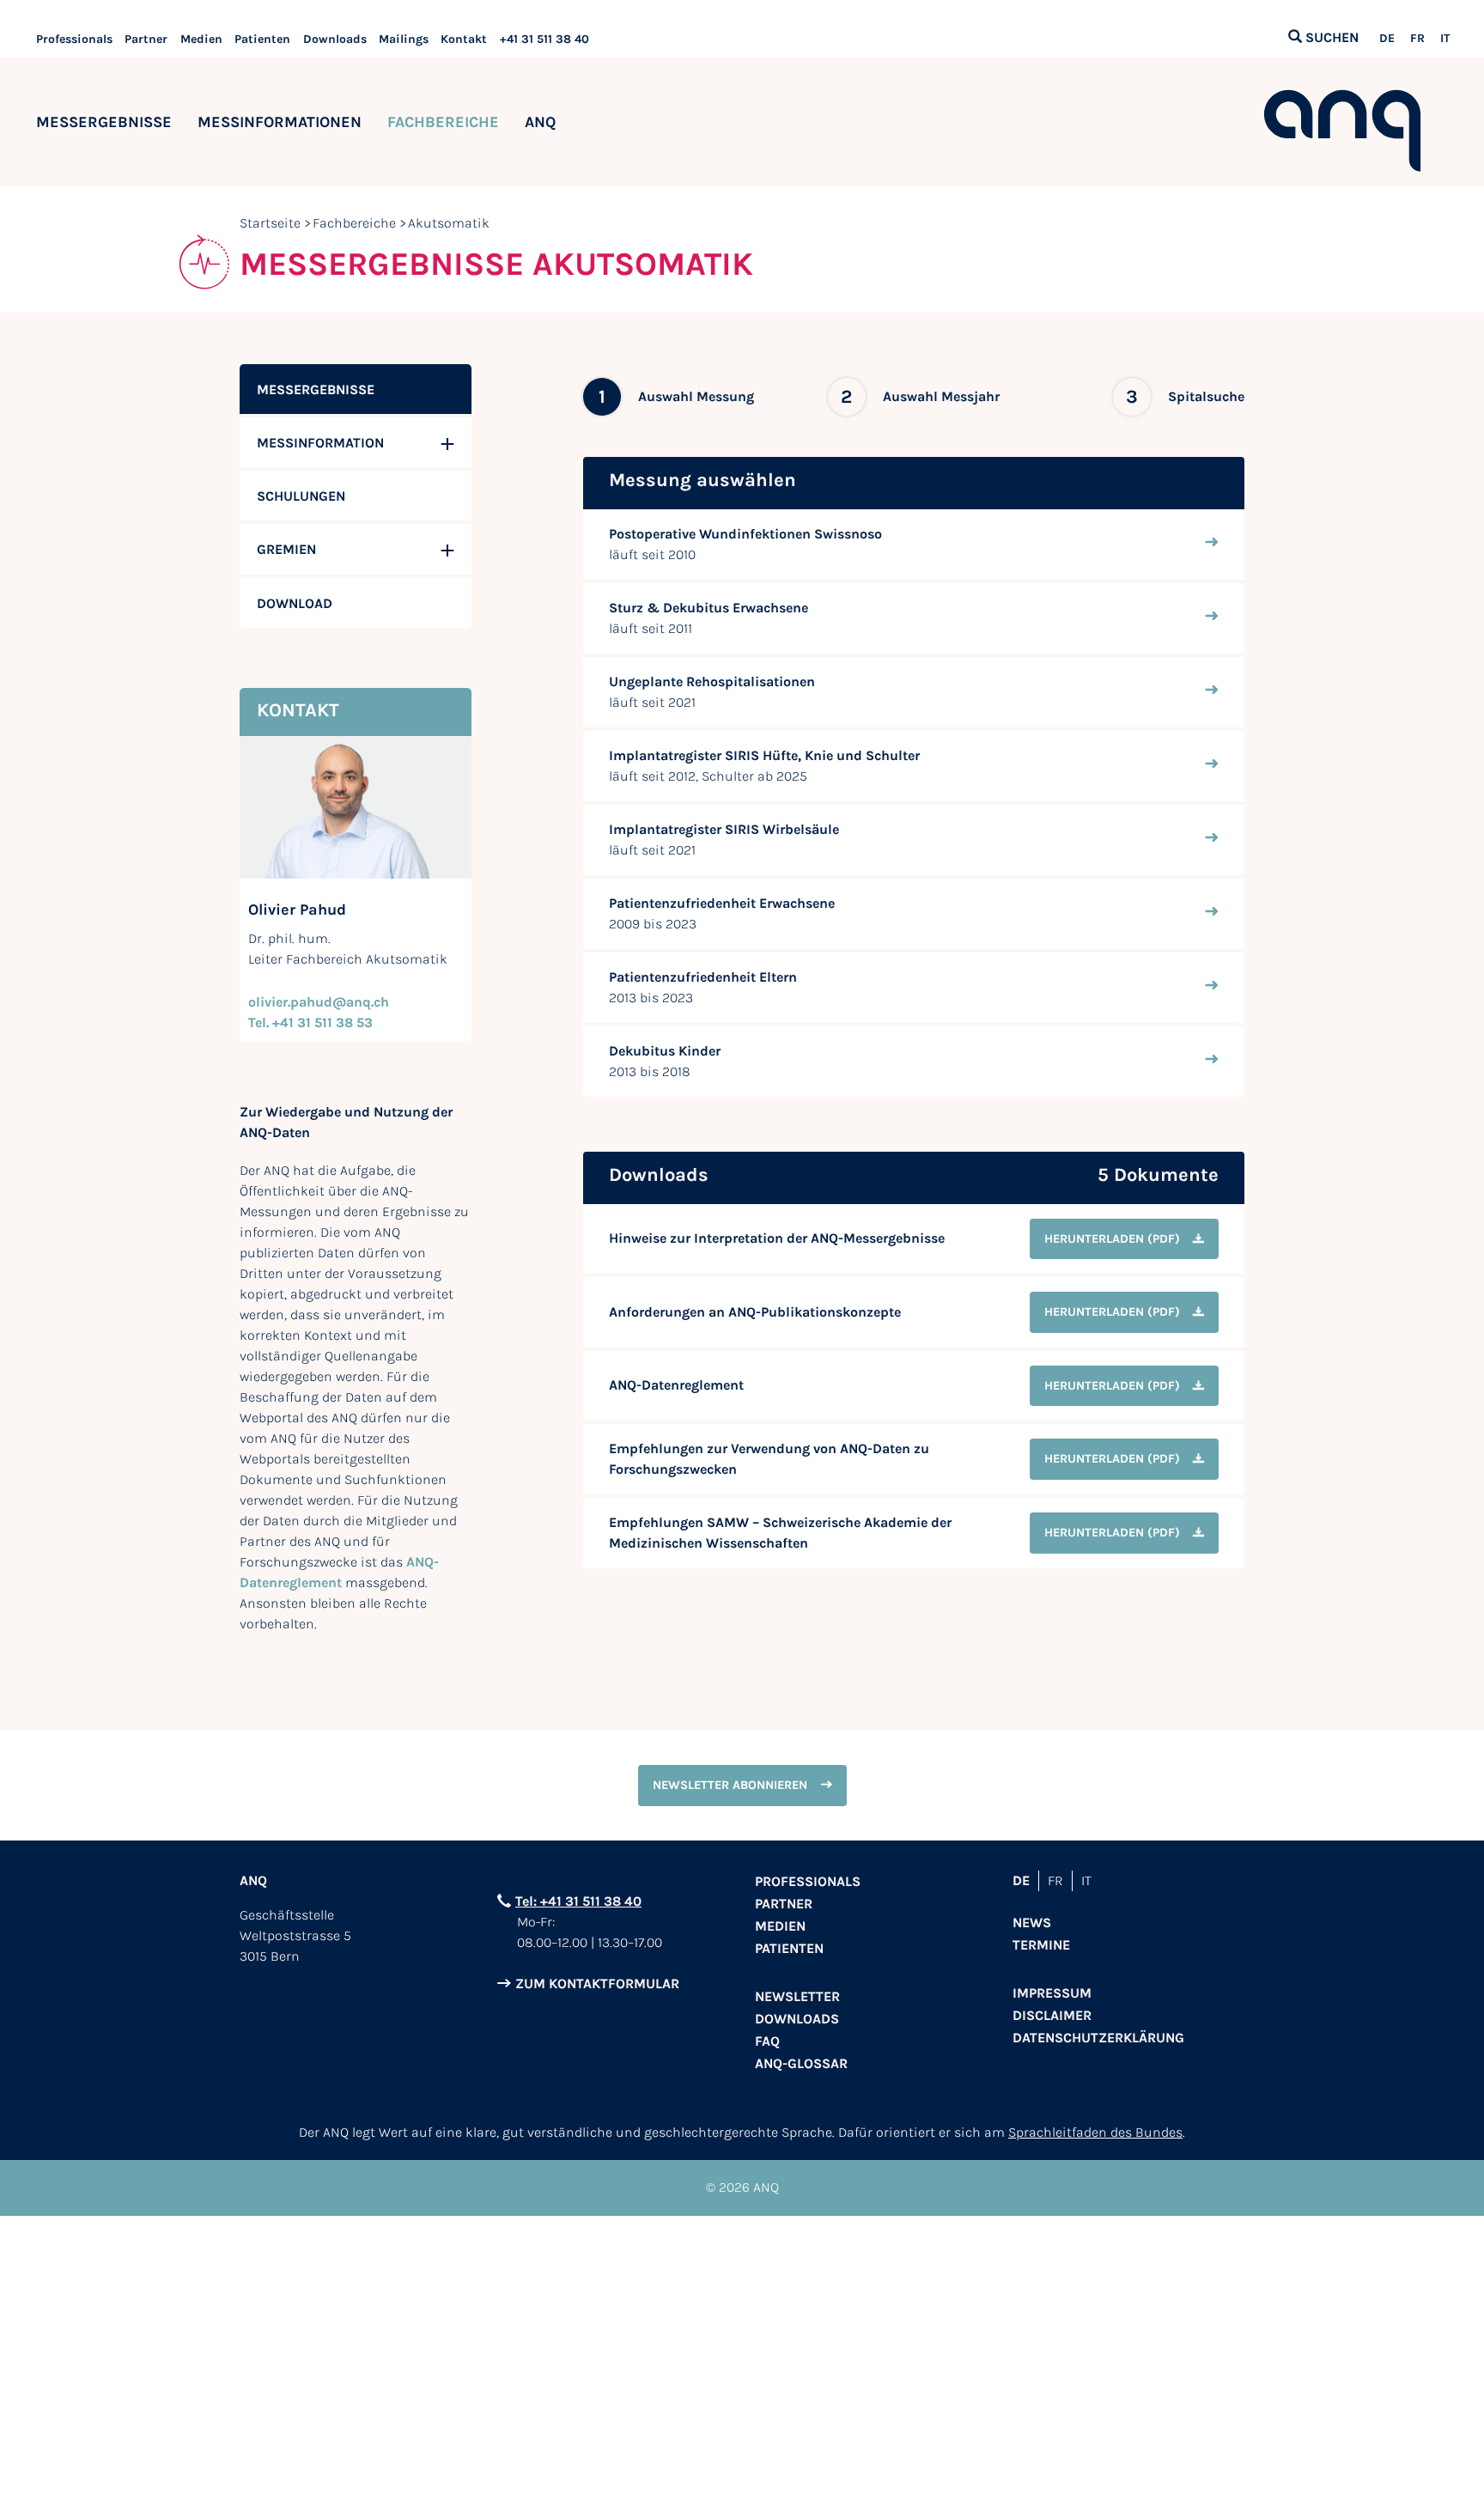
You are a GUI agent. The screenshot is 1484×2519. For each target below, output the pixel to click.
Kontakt (464, 39)
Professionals (74, 39)
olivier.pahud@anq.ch (319, 1002)
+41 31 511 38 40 (544, 39)
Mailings (404, 39)
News (1032, 1923)
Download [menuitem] (295, 603)
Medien (201, 39)
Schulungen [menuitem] (301, 496)
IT (1445, 39)
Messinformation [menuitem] (320, 443)
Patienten (262, 39)
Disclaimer (1052, 2015)
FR (1417, 39)
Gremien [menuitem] (286, 549)
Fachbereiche (443, 122)
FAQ (767, 2041)
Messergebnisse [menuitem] (316, 389)
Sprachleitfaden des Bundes (1095, 2132)
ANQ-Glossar (801, 2063)
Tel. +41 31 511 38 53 (310, 1022)
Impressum (1052, 1993)
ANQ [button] (540, 122)
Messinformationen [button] (280, 122)
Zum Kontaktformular (597, 1984)
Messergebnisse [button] (104, 122)
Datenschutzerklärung (1098, 2038)
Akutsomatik (449, 223)
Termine (1041, 1945)
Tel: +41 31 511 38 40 (578, 1901)
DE (1387, 39)
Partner (146, 39)
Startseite (270, 223)
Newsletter (797, 1996)
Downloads (335, 39)
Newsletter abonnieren (730, 1785)
